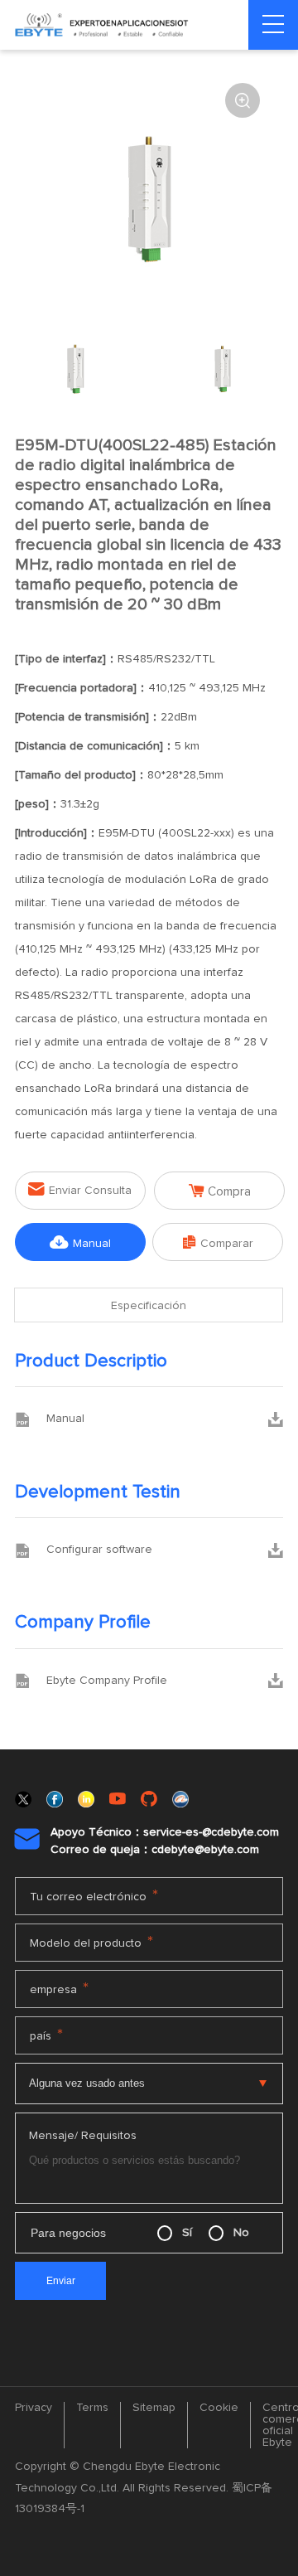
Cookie (219, 2408)
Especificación (149, 1306)
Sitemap (154, 2408)
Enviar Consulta (80, 1189)
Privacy (34, 2408)
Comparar (218, 1242)
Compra (220, 1191)
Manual (80, 1242)
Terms (92, 2408)
